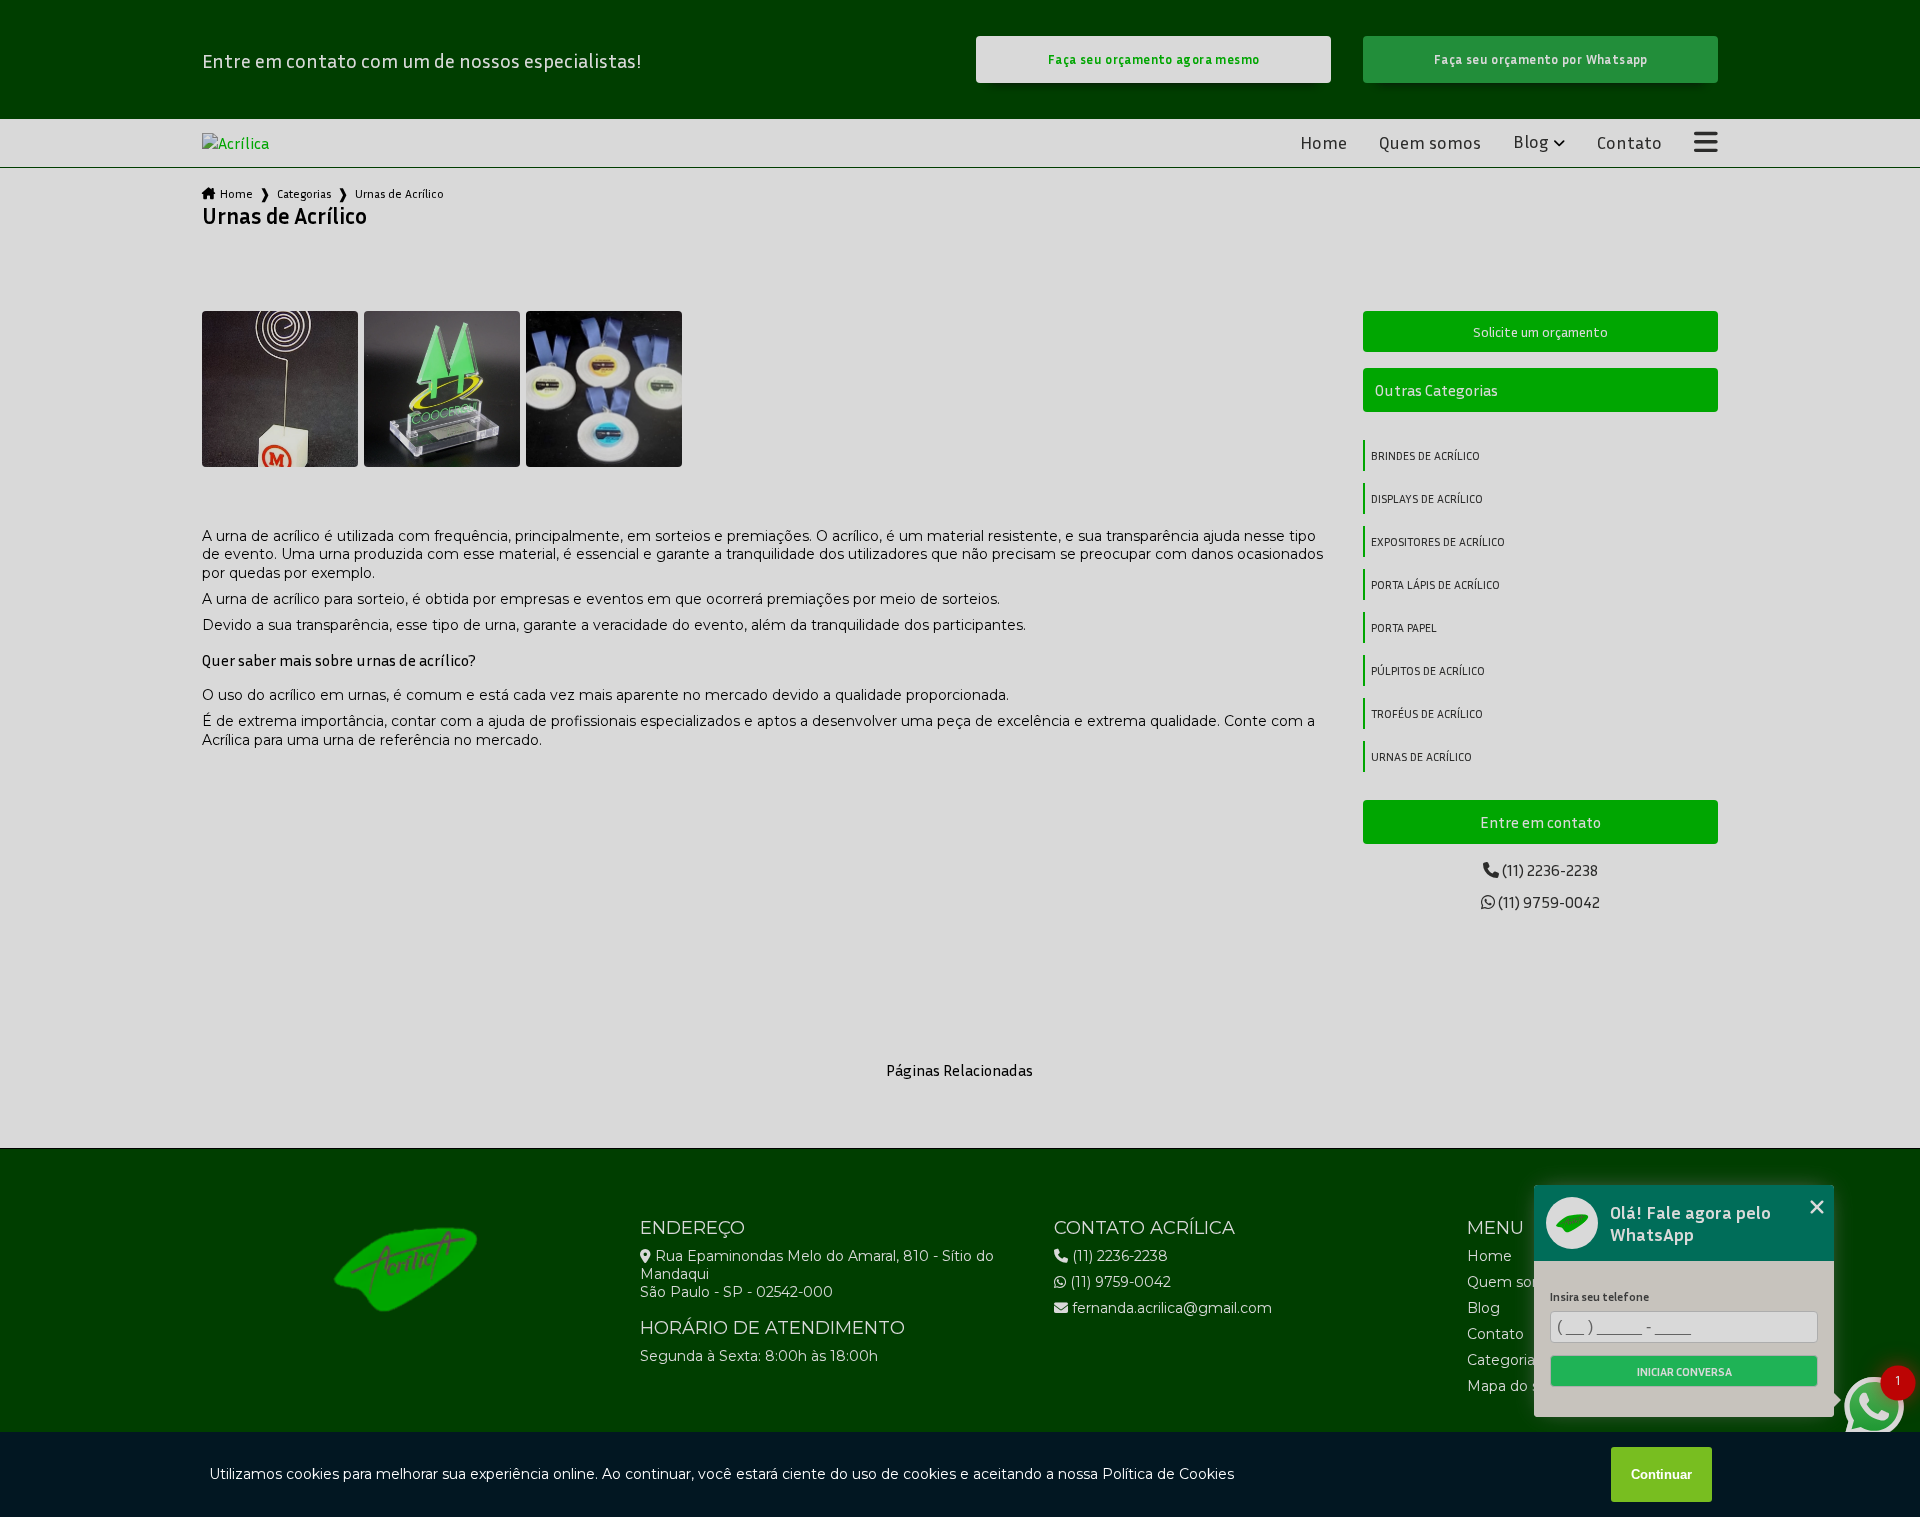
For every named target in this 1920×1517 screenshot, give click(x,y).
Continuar (1661, 1474)
